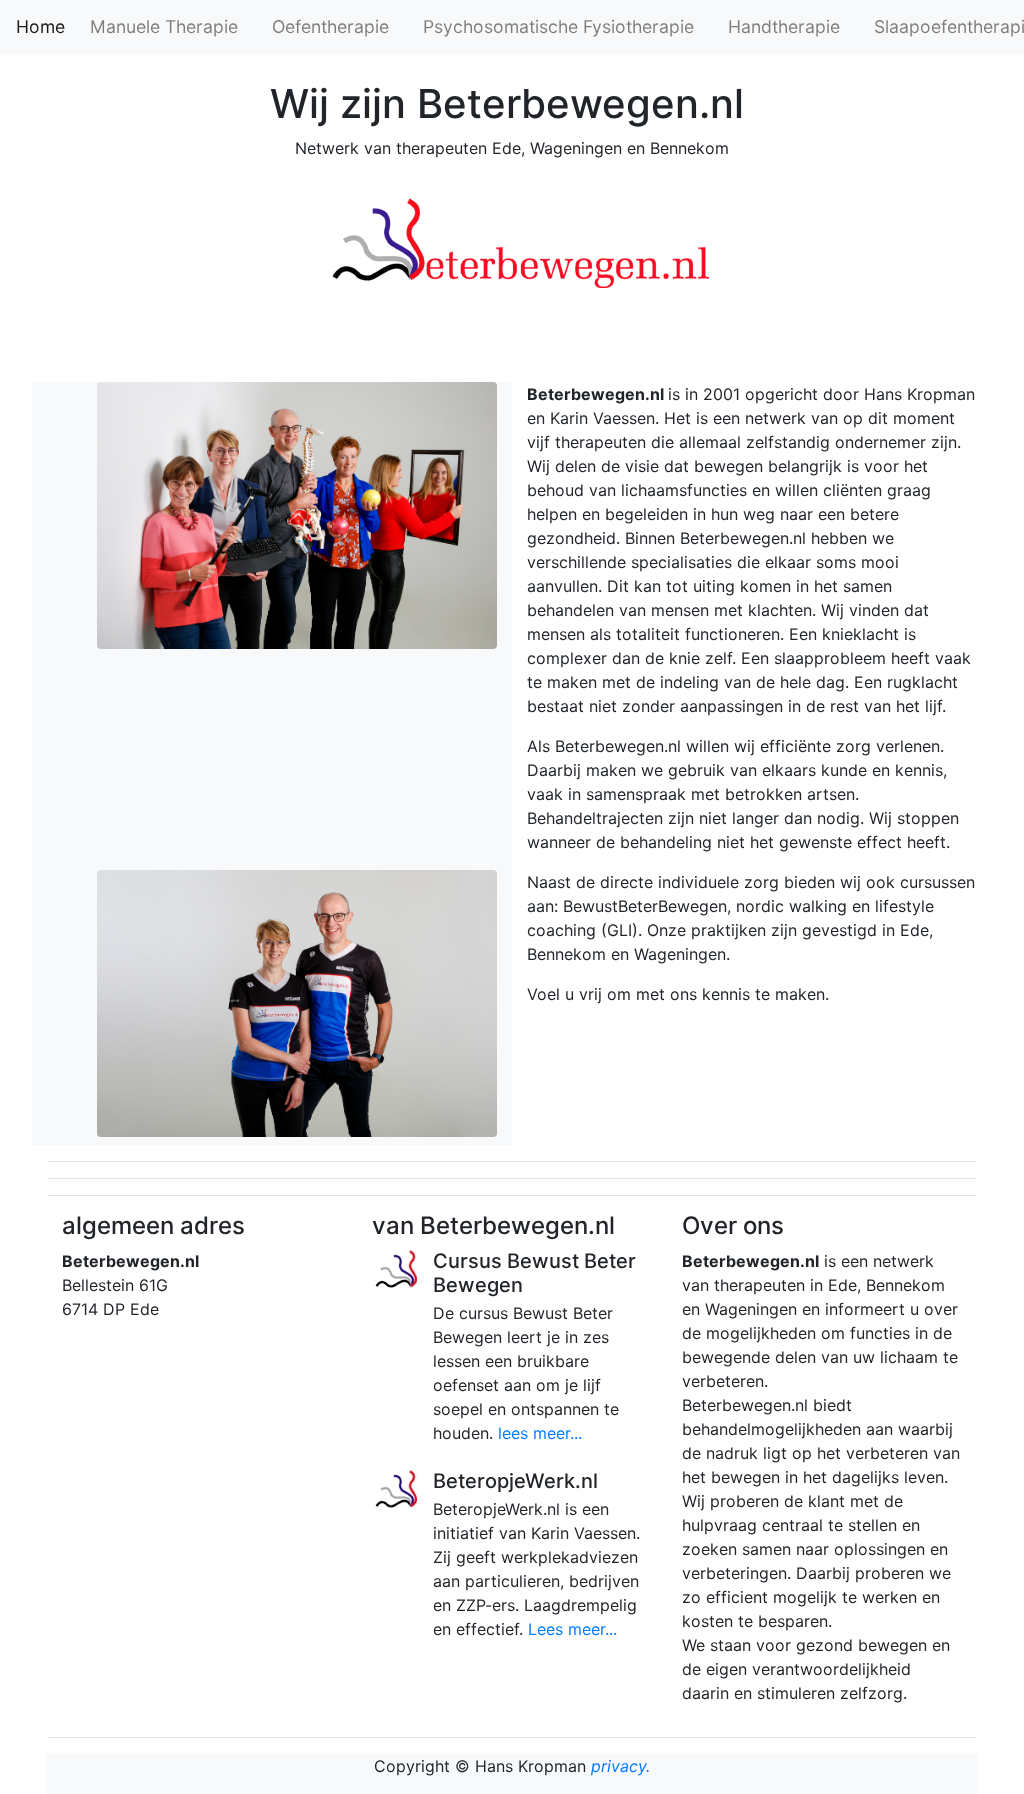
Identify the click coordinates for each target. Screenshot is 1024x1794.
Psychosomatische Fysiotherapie (558, 26)
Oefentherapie (330, 26)
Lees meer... (572, 1629)
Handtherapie (784, 26)
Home (40, 26)
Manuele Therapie (164, 26)
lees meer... (540, 1433)
